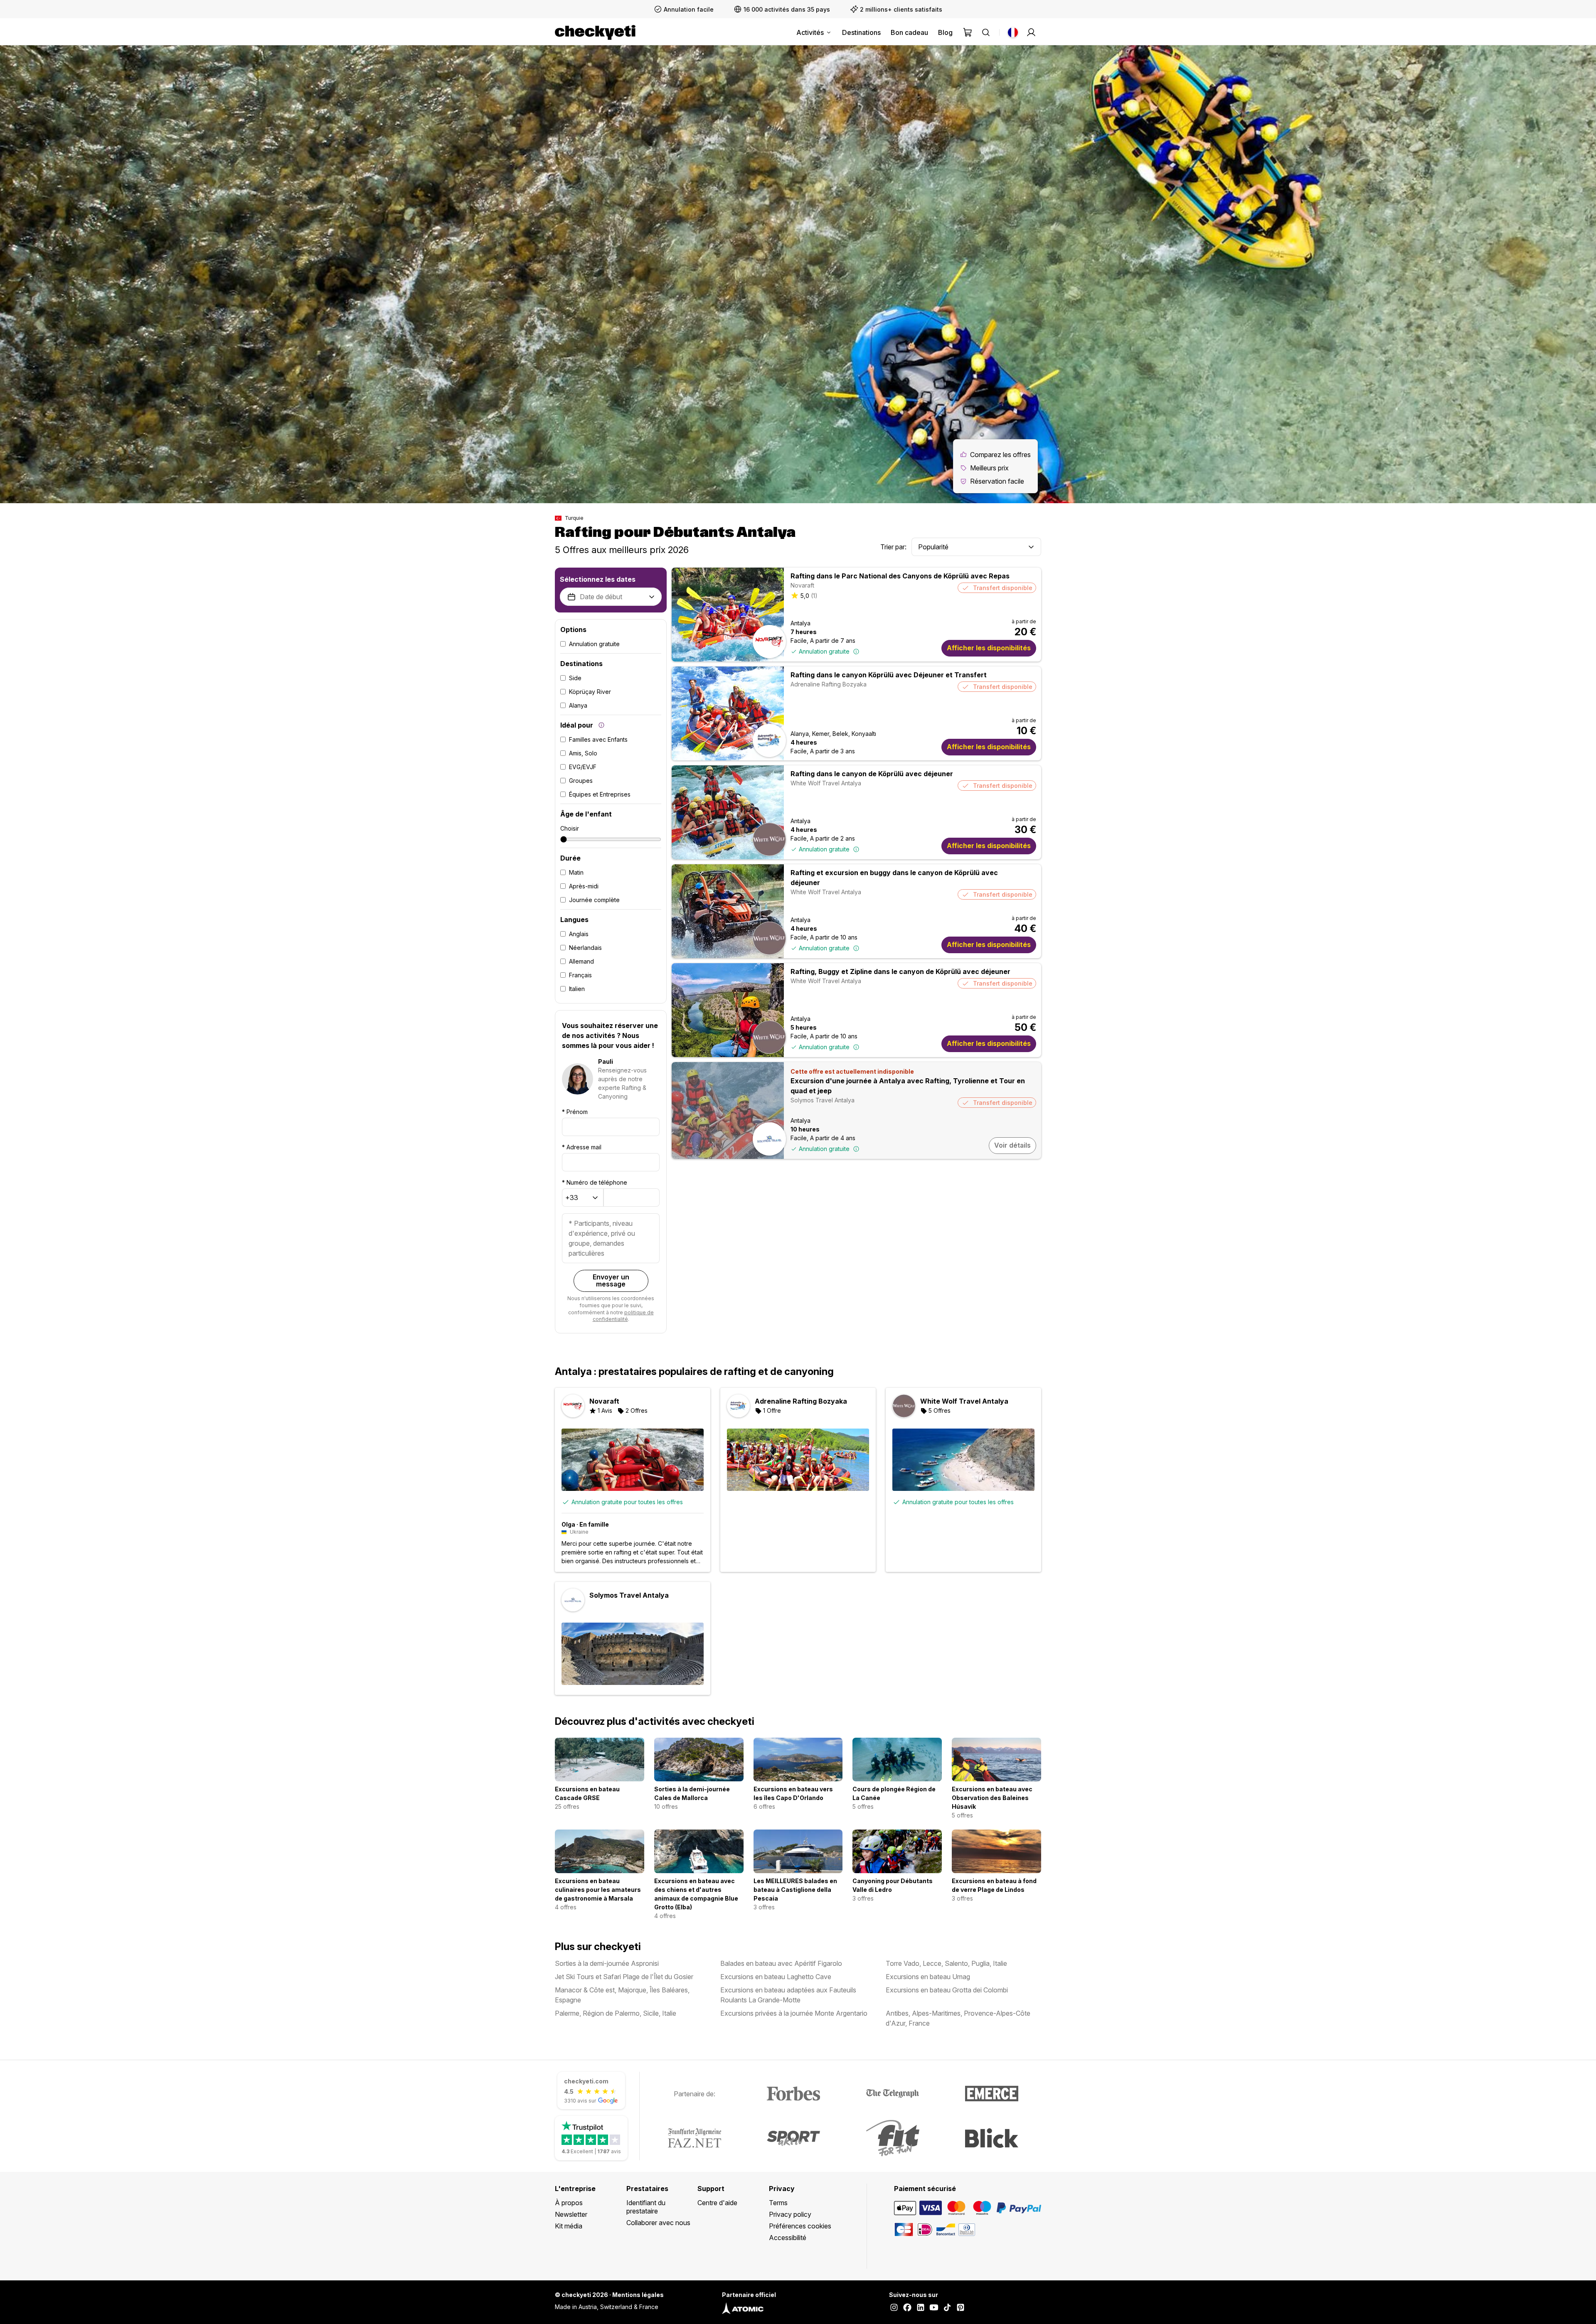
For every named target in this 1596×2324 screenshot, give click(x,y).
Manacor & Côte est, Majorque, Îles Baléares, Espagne (622, 1995)
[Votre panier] (968, 32)
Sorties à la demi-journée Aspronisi (607, 1963)
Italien (577, 989)
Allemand (581, 961)
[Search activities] (986, 32)
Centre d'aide (717, 2203)
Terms (778, 2203)
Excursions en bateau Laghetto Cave (776, 1977)
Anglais (579, 934)
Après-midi (584, 886)
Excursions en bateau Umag (928, 1977)
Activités (810, 32)
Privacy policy (790, 2214)
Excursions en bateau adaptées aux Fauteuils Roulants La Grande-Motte (788, 1995)
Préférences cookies (800, 2226)
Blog (945, 32)
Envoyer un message (611, 1281)
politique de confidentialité (623, 1316)
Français (580, 975)
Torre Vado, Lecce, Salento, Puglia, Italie (946, 1963)
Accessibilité (788, 2238)
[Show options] (1031, 547)
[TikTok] (947, 2308)
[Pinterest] (961, 2308)
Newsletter (571, 2214)
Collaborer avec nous (658, 2223)
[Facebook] (907, 2308)
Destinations (861, 32)
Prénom (575, 1112)
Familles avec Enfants (598, 739)
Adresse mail (582, 1147)
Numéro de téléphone (595, 1182)
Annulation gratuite (594, 644)
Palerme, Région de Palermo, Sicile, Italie (616, 2013)
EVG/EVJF (583, 767)
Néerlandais (585, 948)
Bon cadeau (909, 32)
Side (575, 678)
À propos (569, 2203)
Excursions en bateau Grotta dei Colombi (947, 1990)
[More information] (601, 725)
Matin (576, 872)
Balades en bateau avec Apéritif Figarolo (781, 1963)
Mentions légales (638, 2295)
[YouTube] (934, 2308)
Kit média (569, 2226)
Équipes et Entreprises (600, 794)
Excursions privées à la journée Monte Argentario (794, 2013)
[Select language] (1013, 32)
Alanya (578, 705)
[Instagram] (894, 2308)
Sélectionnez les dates (598, 579)
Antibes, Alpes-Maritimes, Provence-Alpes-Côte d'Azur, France (958, 2018)
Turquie (574, 518)
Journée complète (594, 900)
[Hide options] (652, 597)
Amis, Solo (583, 753)
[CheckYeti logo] (595, 32)
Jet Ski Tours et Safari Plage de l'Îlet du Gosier (624, 1977)
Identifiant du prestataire (646, 2207)
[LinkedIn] (921, 2308)
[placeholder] (1031, 32)
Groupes (581, 781)
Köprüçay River (590, 692)
